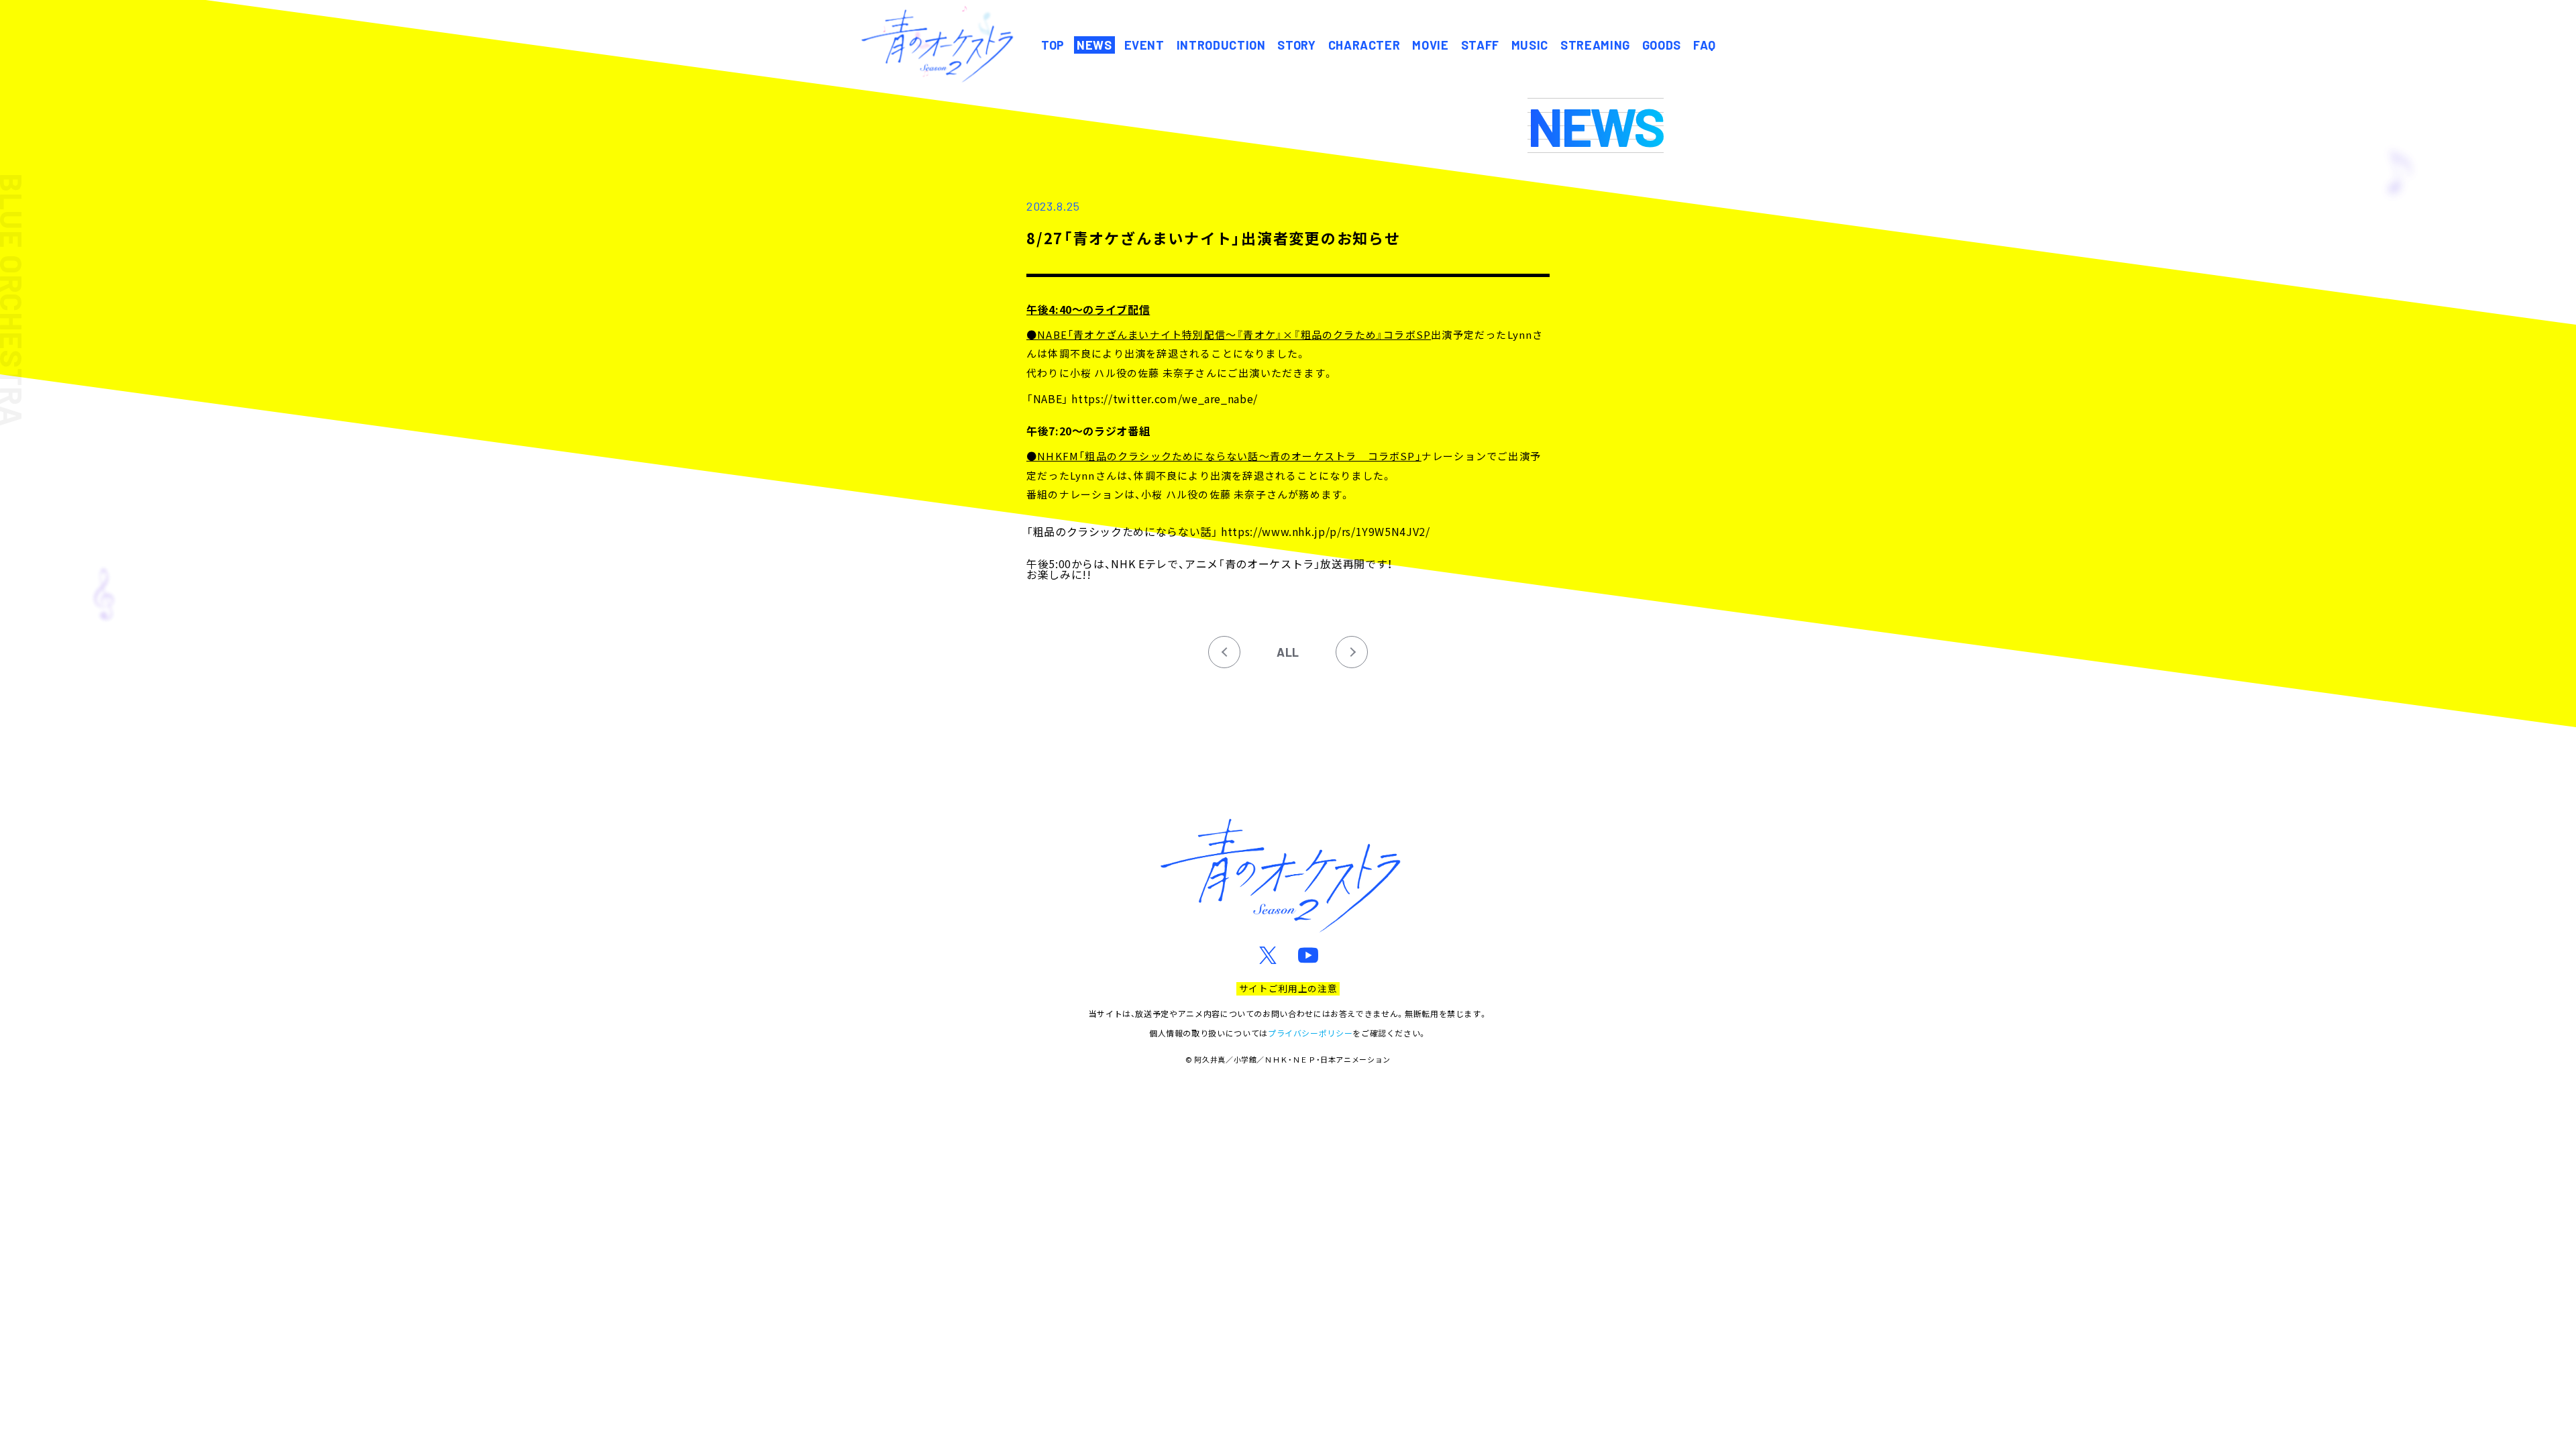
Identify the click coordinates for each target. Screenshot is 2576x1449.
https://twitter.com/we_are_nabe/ (1164, 398)
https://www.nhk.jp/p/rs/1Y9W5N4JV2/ (1325, 531)
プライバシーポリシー (1310, 1033)
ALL (1288, 652)
